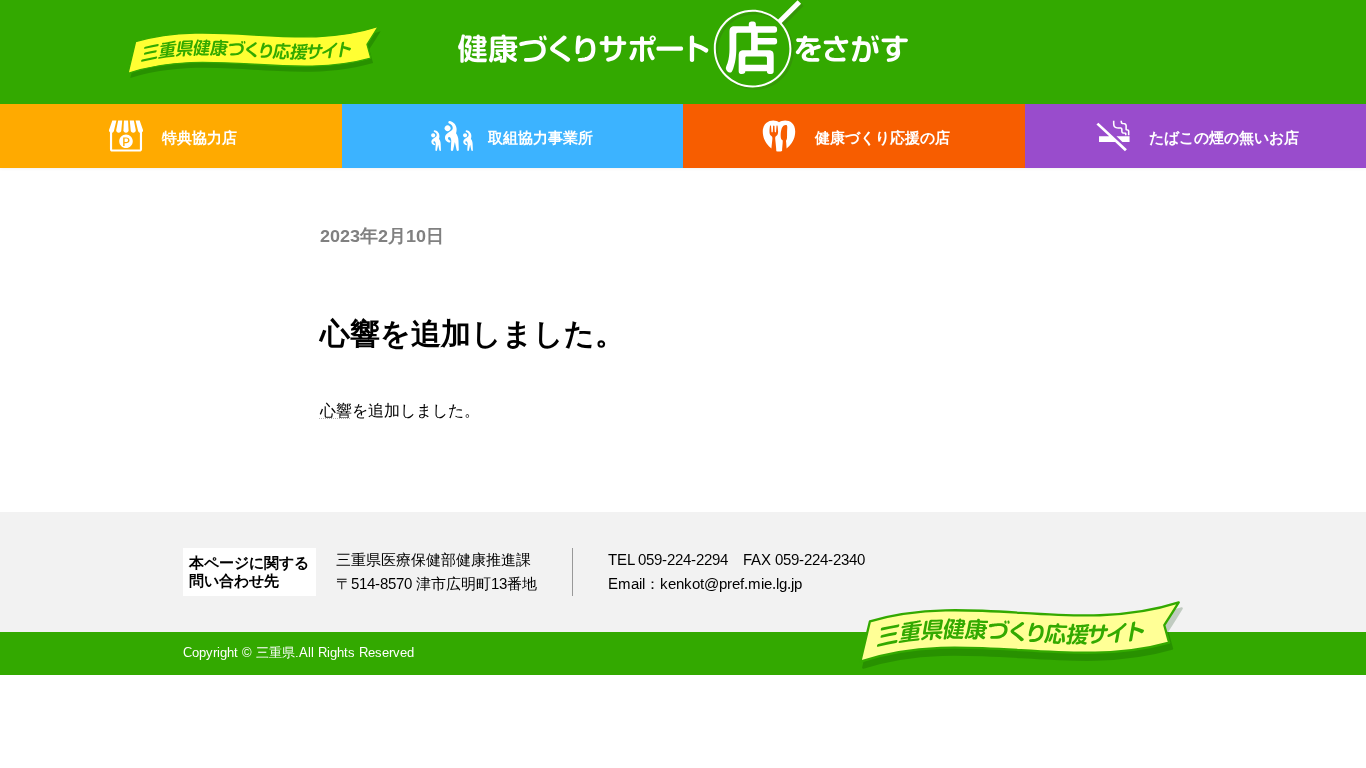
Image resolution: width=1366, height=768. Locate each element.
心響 (336, 410)
